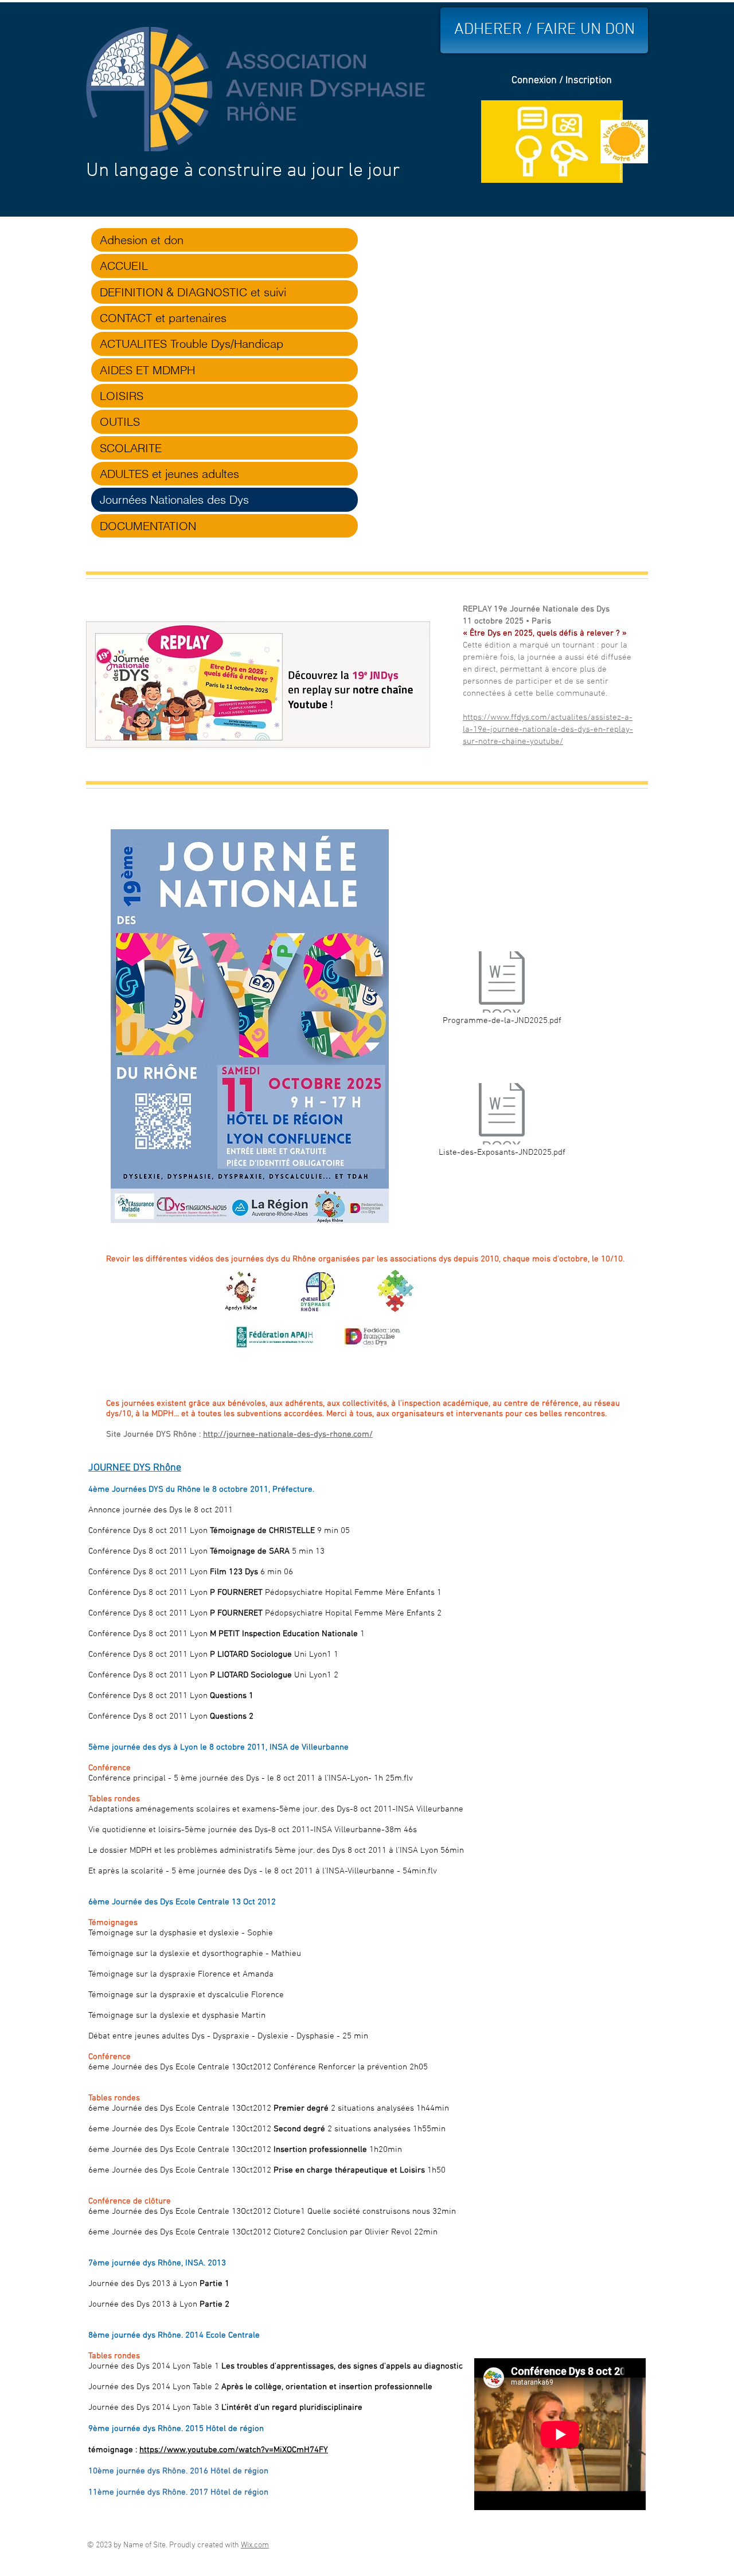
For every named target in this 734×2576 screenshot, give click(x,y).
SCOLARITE (131, 448)
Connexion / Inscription (562, 81)
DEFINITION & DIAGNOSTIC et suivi (193, 292)
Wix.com (255, 2545)
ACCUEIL (124, 266)
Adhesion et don (142, 240)
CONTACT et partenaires (163, 318)
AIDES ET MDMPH (147, 370)
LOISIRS (122, 396)
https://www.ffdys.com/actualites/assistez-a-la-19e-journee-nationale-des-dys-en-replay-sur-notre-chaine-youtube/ (548, 730)
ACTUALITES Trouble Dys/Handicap (192, 344)
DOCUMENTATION (148, 526)
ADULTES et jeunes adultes (169, 474)
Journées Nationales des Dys (174, 499)
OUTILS (120, 422)
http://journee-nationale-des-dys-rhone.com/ (288, 1434)
